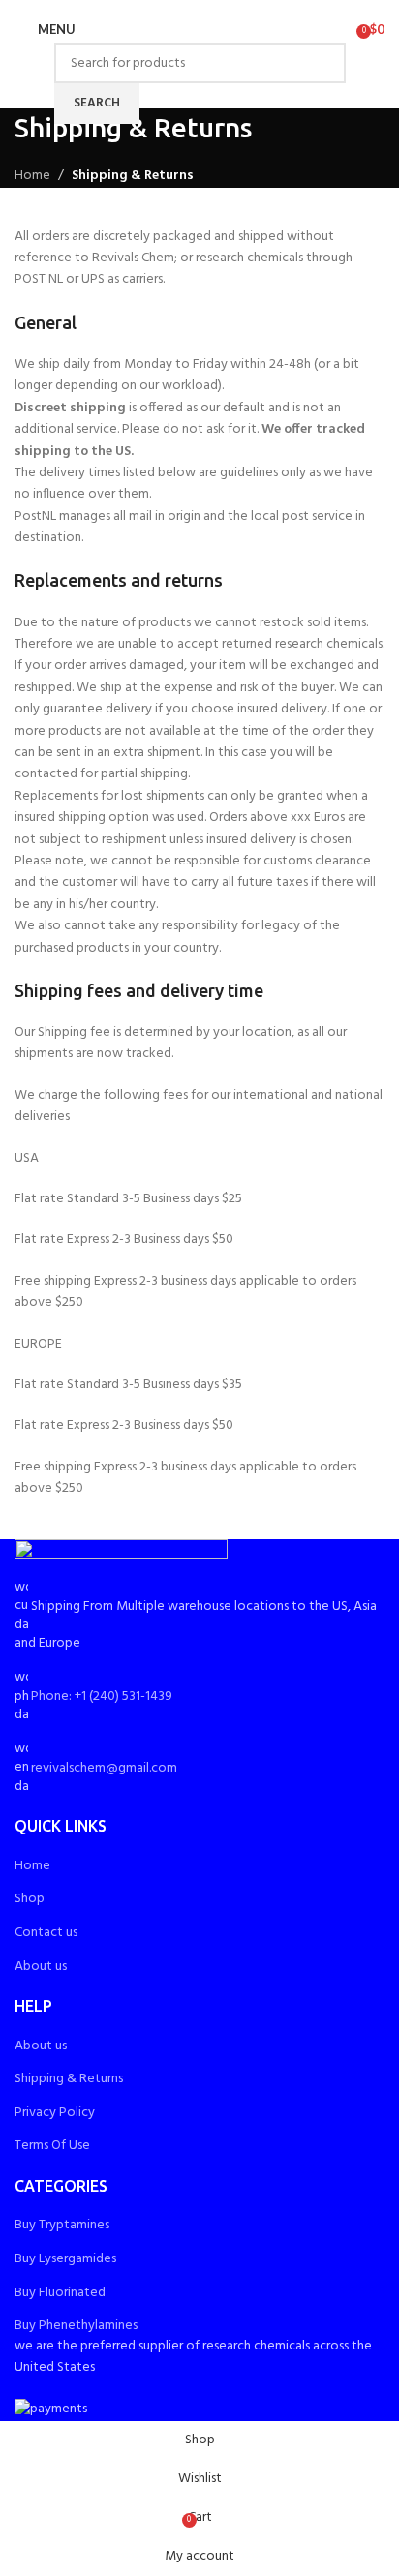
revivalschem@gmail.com (104, 1768)
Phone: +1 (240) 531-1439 (102, 1697)
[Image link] (121, 1558)
